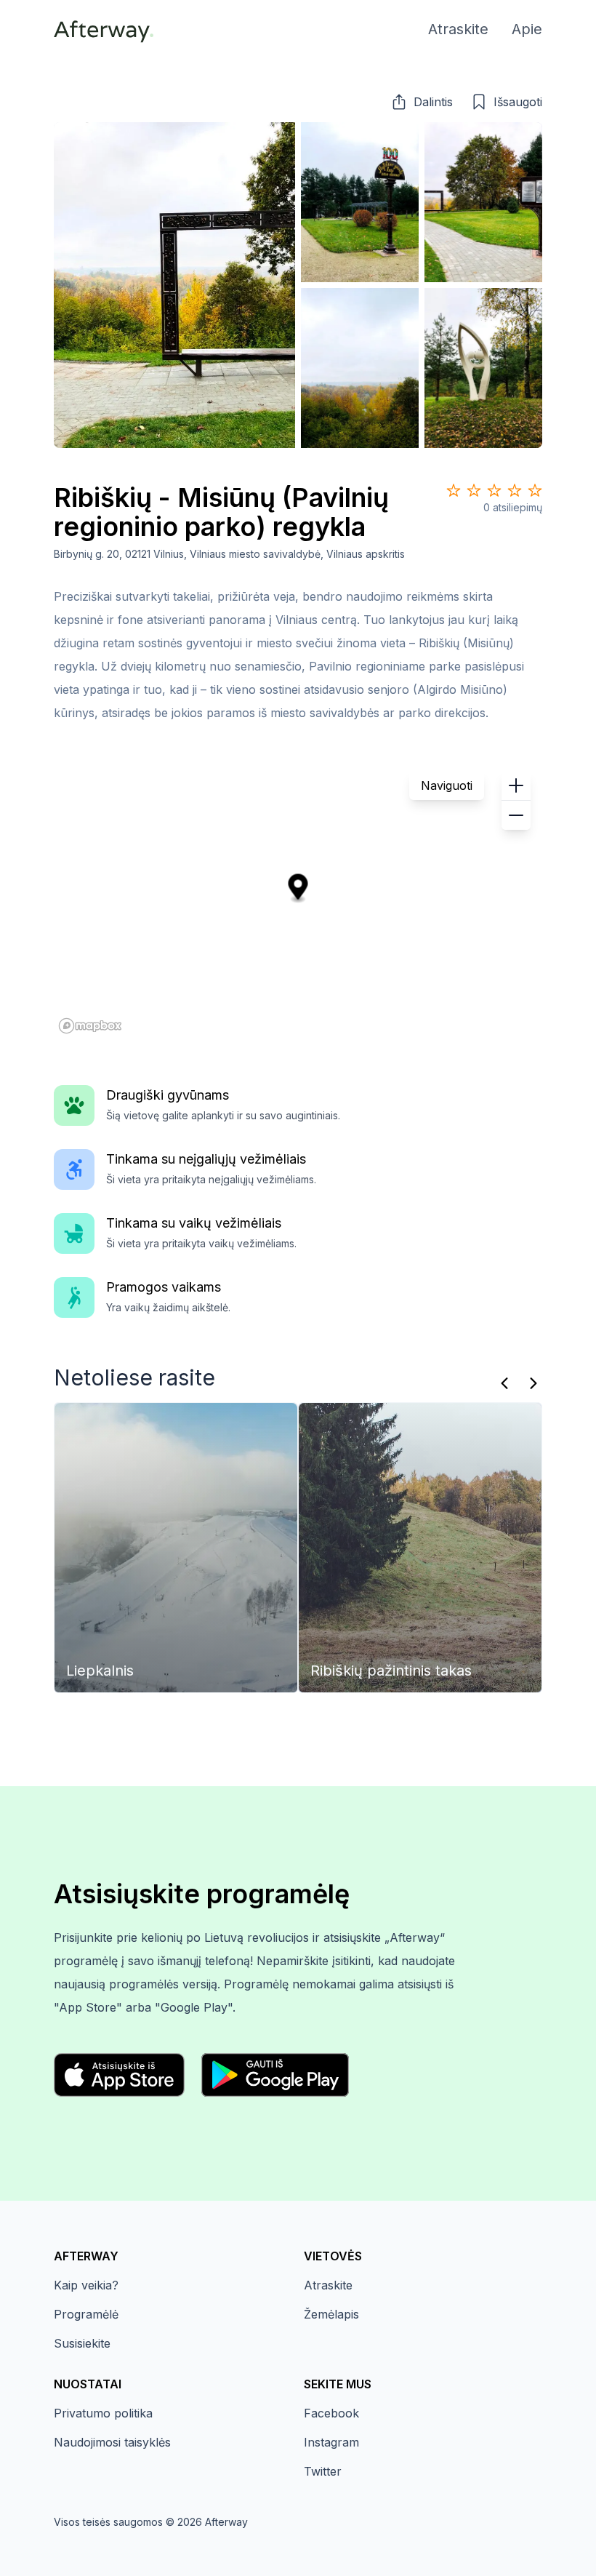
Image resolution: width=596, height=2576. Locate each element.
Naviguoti (447, 785)
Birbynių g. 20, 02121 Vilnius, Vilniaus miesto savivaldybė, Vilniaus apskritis (229, 554)
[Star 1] (454, 490)
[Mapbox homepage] (90, 1026)
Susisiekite (82, 2343)
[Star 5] (535, 490)
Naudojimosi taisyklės (112, 2442)
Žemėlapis (331, 2314)
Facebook (331, 2413)
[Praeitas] (504, 1383)
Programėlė (86, 2314)
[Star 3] (494, 490)
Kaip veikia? (86, 2285)
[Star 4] (515, 490)
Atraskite (328, 2285)
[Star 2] (474, 490)
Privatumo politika (103, 2413)
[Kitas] (533, 1383)
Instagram (331, 2442)
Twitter (323, 2471)
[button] (422, 102)
